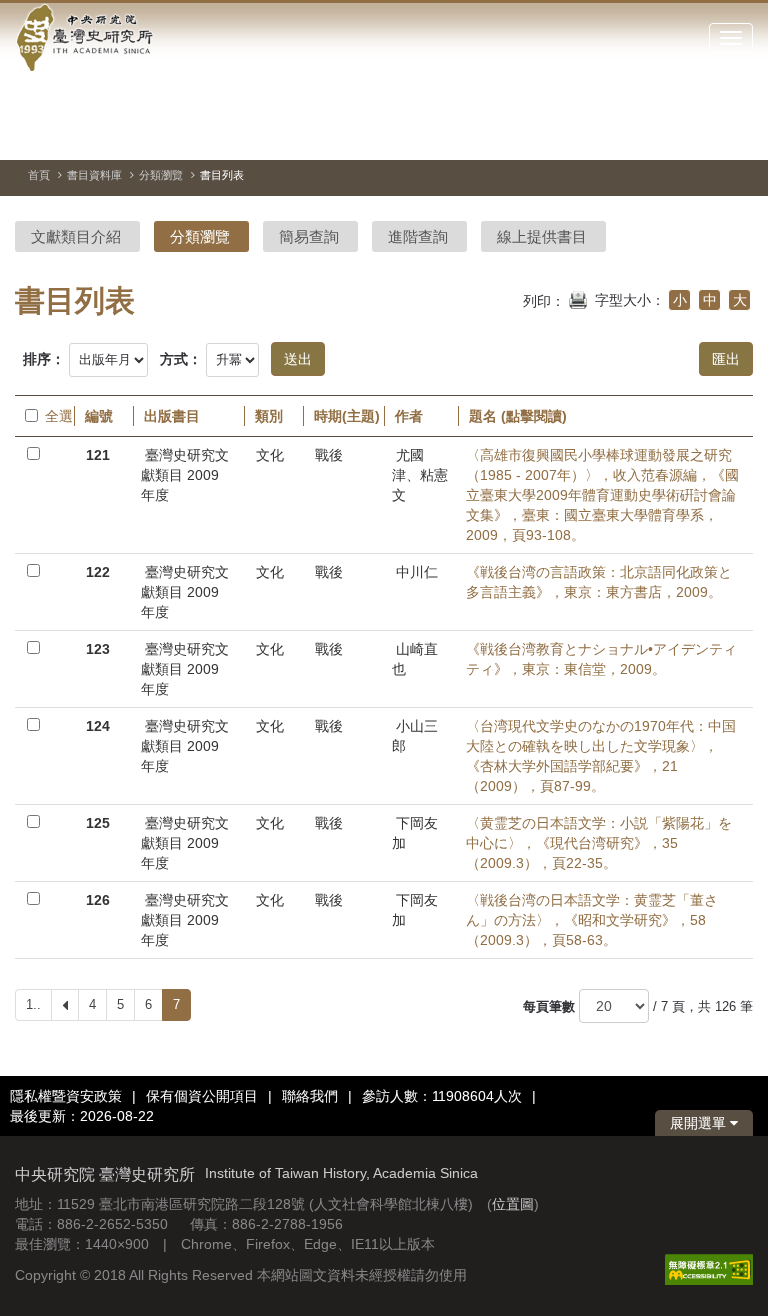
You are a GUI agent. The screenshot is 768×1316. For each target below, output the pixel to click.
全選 (54, 416)
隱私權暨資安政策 (66, 1096)
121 (98, 455)
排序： (44, 359)
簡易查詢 (309, 236)
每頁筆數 (549, 1006)
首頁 (39, 175)
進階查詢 (418, 236)
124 (98, 726)
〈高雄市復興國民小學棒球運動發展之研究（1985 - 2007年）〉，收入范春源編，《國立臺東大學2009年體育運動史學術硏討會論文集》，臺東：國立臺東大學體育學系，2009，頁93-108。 (602, 495)
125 (98, 823)
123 (98, 649)
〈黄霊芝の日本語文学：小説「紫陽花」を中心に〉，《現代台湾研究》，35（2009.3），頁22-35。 (599, 843)
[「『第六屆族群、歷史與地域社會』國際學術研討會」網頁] (738, 135)
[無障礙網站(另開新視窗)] (709, 1268)
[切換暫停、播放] (630, 134)
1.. (33, 1004)
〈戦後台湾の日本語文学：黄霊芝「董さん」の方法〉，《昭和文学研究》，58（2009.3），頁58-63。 (592, 920)
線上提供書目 (542, 236)
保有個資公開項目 (202, 1096)
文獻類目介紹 (76, 236)
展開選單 (700, 1123)
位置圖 (513, 1204)
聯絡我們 (310, 1096)
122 (98, 572)
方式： (181, 359)
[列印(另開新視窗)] (578, 298)
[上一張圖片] (666, 134)
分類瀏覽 (161, 175)
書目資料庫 (94, 175)
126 (98, 900)
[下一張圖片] (702, 134)
